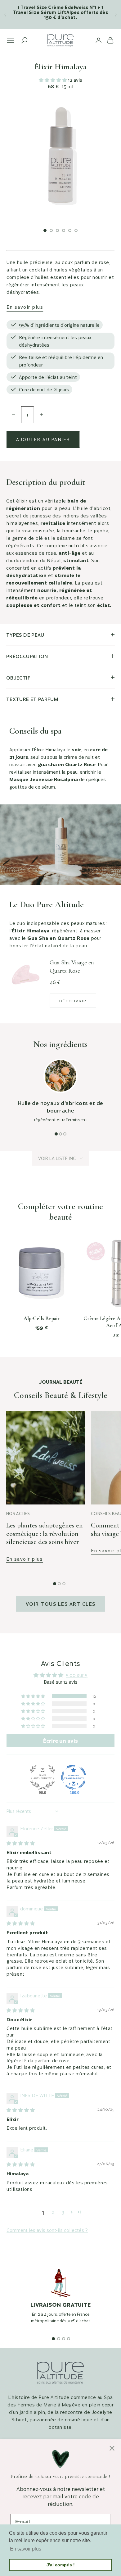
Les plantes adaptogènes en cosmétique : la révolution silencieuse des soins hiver (45, 1534)
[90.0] (43, 1777)
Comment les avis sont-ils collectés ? (47, 2230)
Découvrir (73, 1001)
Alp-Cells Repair (42, 1318)
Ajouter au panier (43, 439)
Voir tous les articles (61, 1604)
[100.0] (74, 1777)
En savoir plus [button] (26, 2549)
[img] (21, 1843)
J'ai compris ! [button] (61, 2565)
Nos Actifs (18, 1513)
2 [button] (53, 2212)
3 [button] (63, 2212)
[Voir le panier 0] (110, 40)
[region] (60, 2302)
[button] (54, 80)
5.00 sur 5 (77, 1675)
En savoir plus (25, 307)
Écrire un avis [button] (60, 1741)
